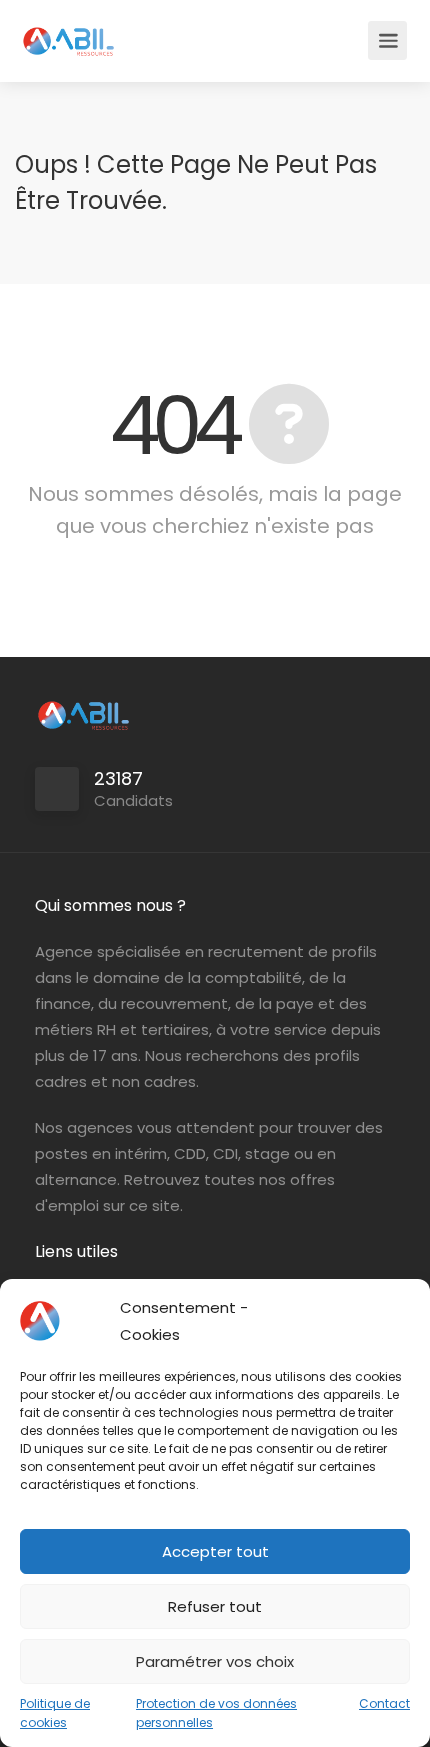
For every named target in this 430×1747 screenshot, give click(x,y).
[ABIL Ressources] (69, 30)
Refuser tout (215, 1606)
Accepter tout (215, 1551)
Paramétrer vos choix (215, 1661)
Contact (384, 1703)
